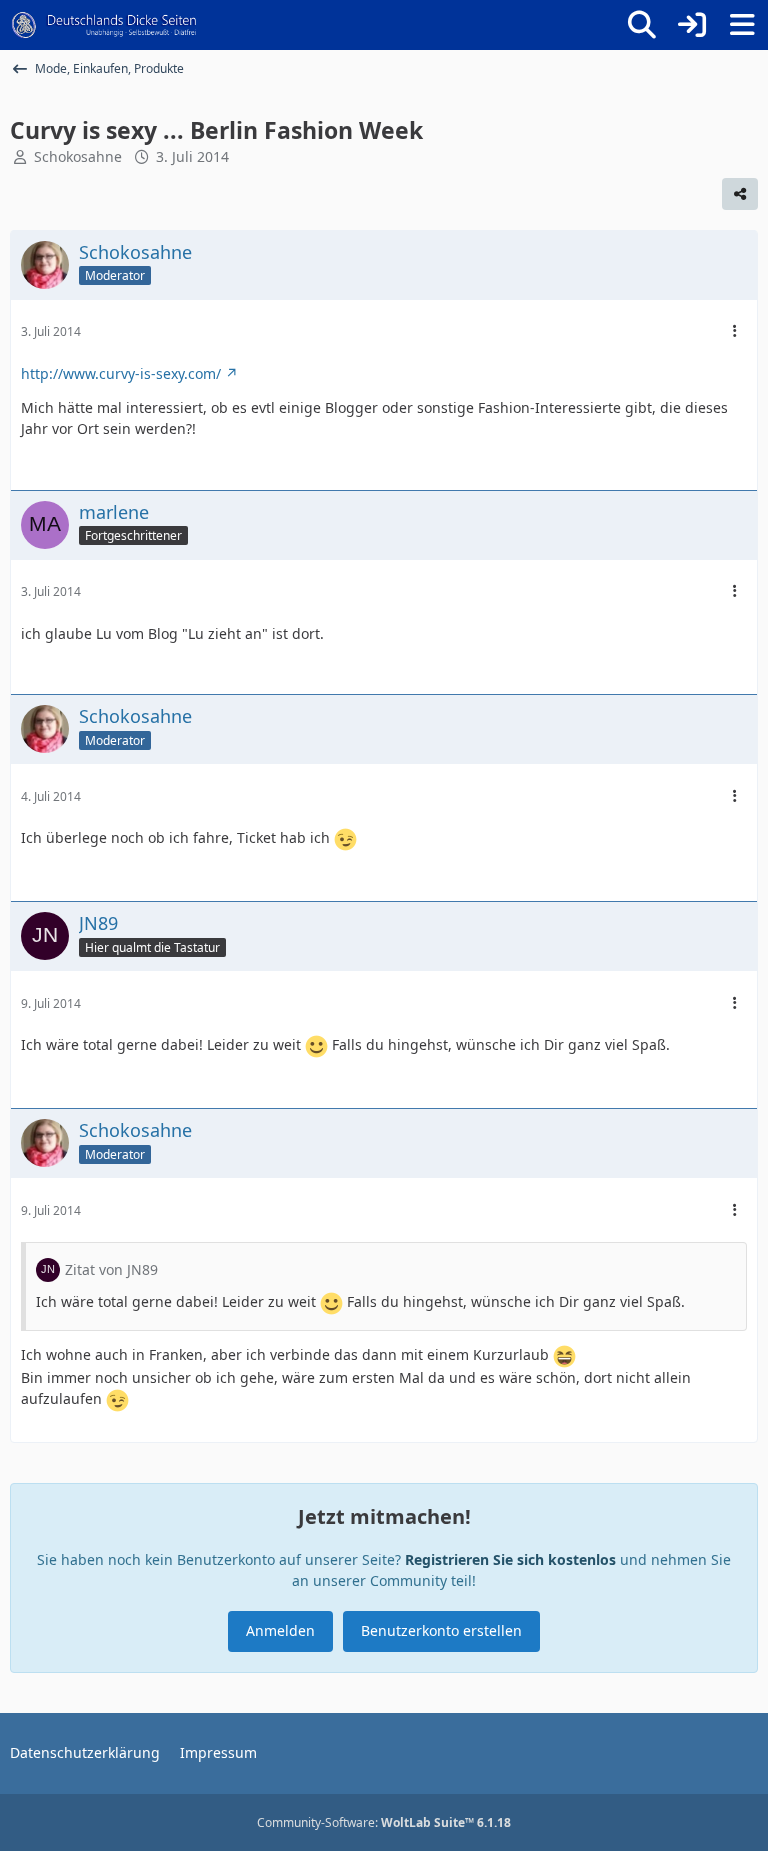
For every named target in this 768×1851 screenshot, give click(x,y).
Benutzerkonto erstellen (441, 1630)
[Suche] (642, 25)
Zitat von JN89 (111, 1269)
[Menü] (742, 25)
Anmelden (280, 1630)
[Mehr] (735, 331)
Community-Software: (384, 1822)
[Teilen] (740, 194)
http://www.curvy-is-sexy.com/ (121, 373)
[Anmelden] (692, 25)
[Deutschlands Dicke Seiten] (104, 25)
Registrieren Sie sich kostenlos (510, 1559)
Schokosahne (78, 156)
